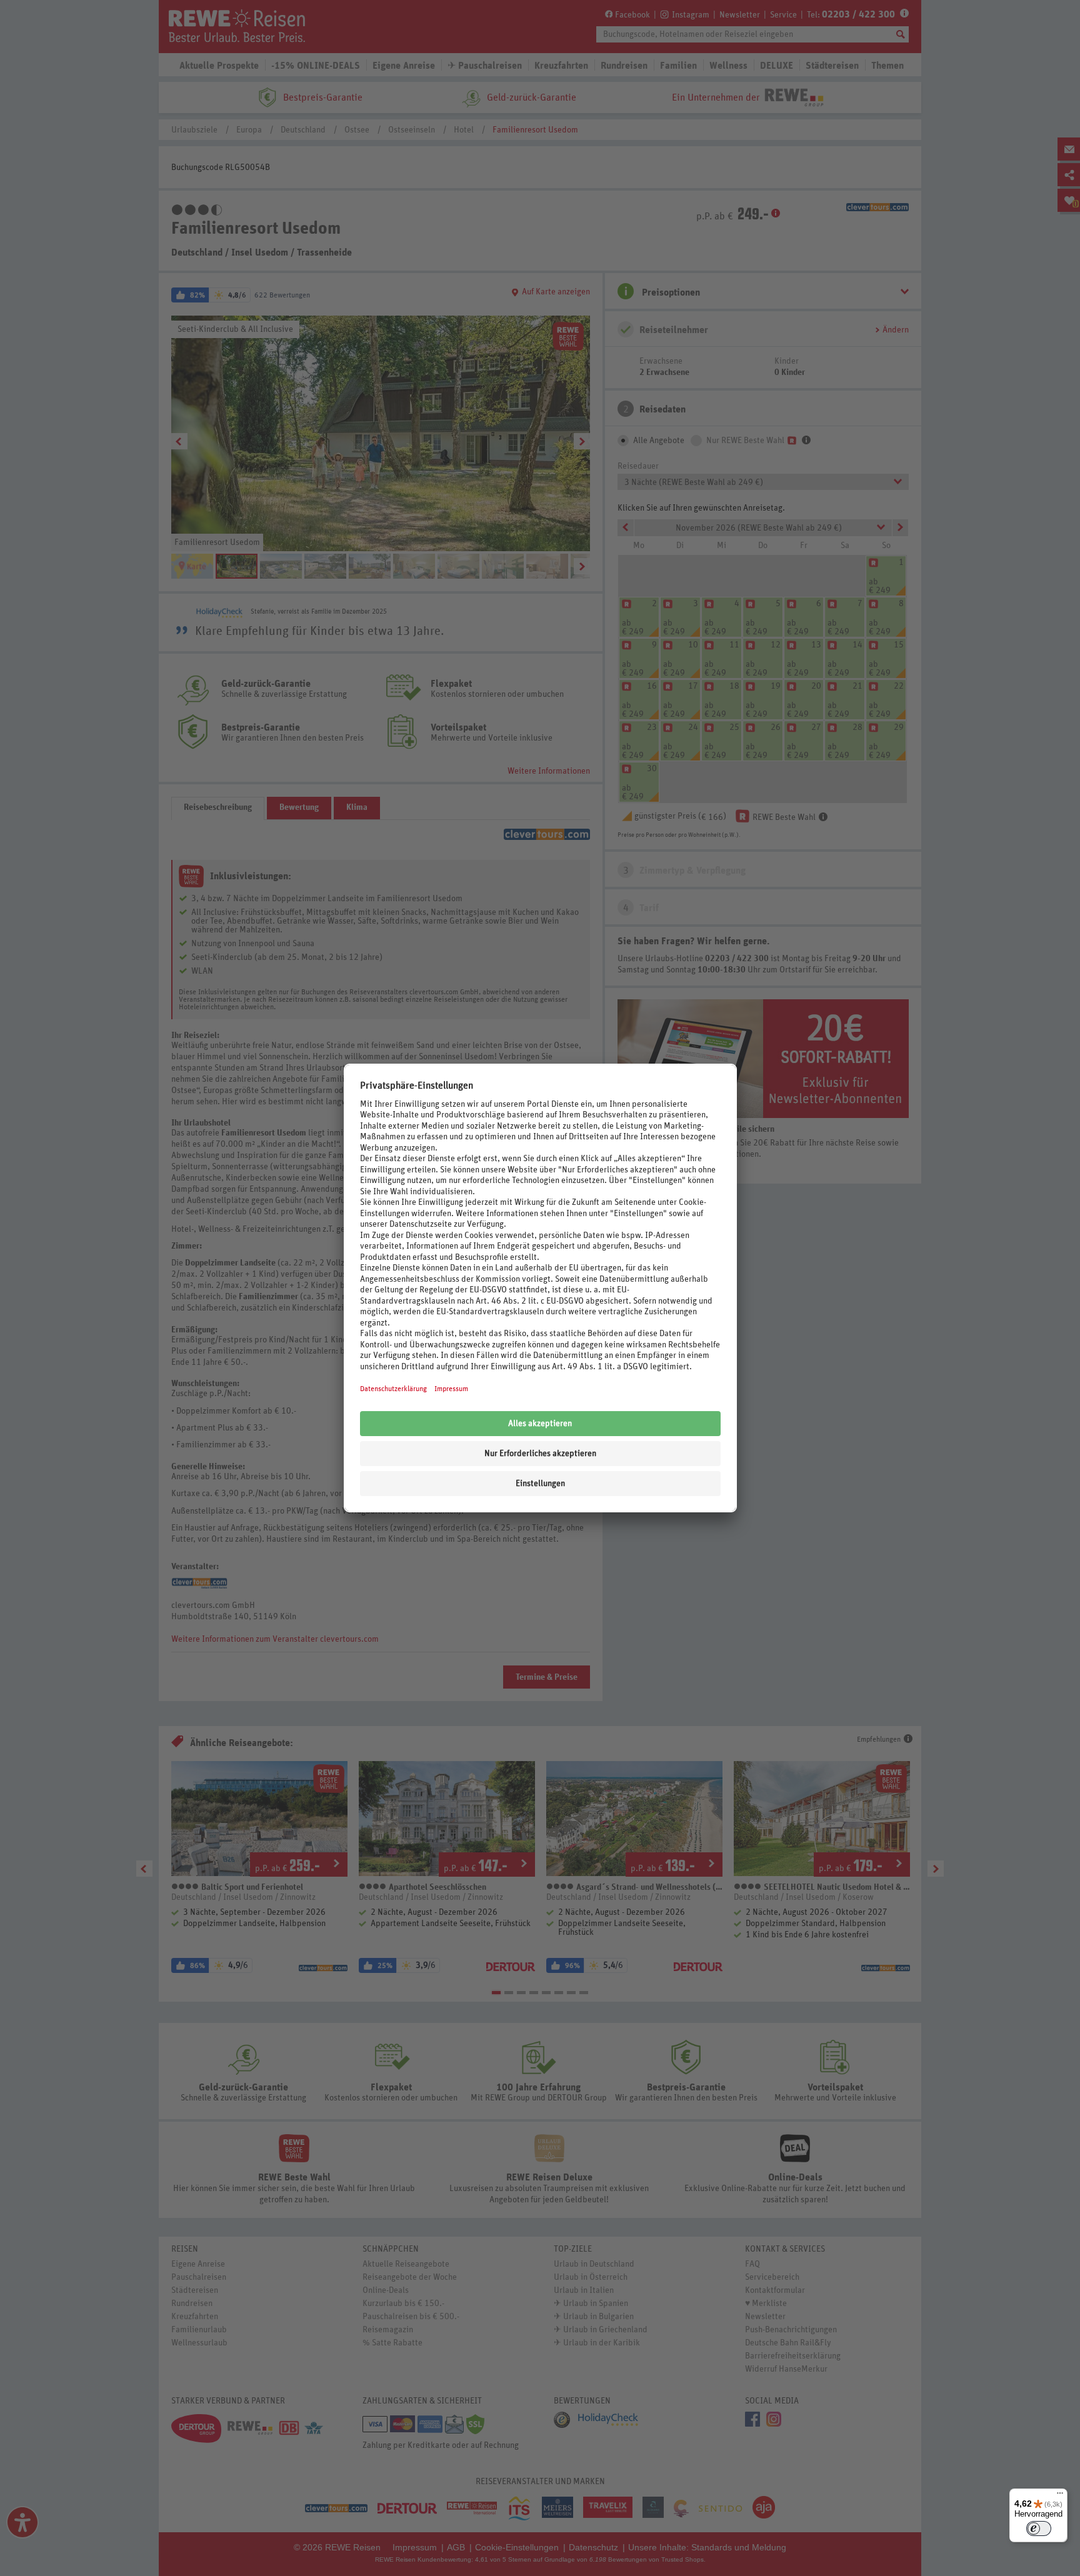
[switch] (1039, 2529)
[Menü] (1060, 2496)
